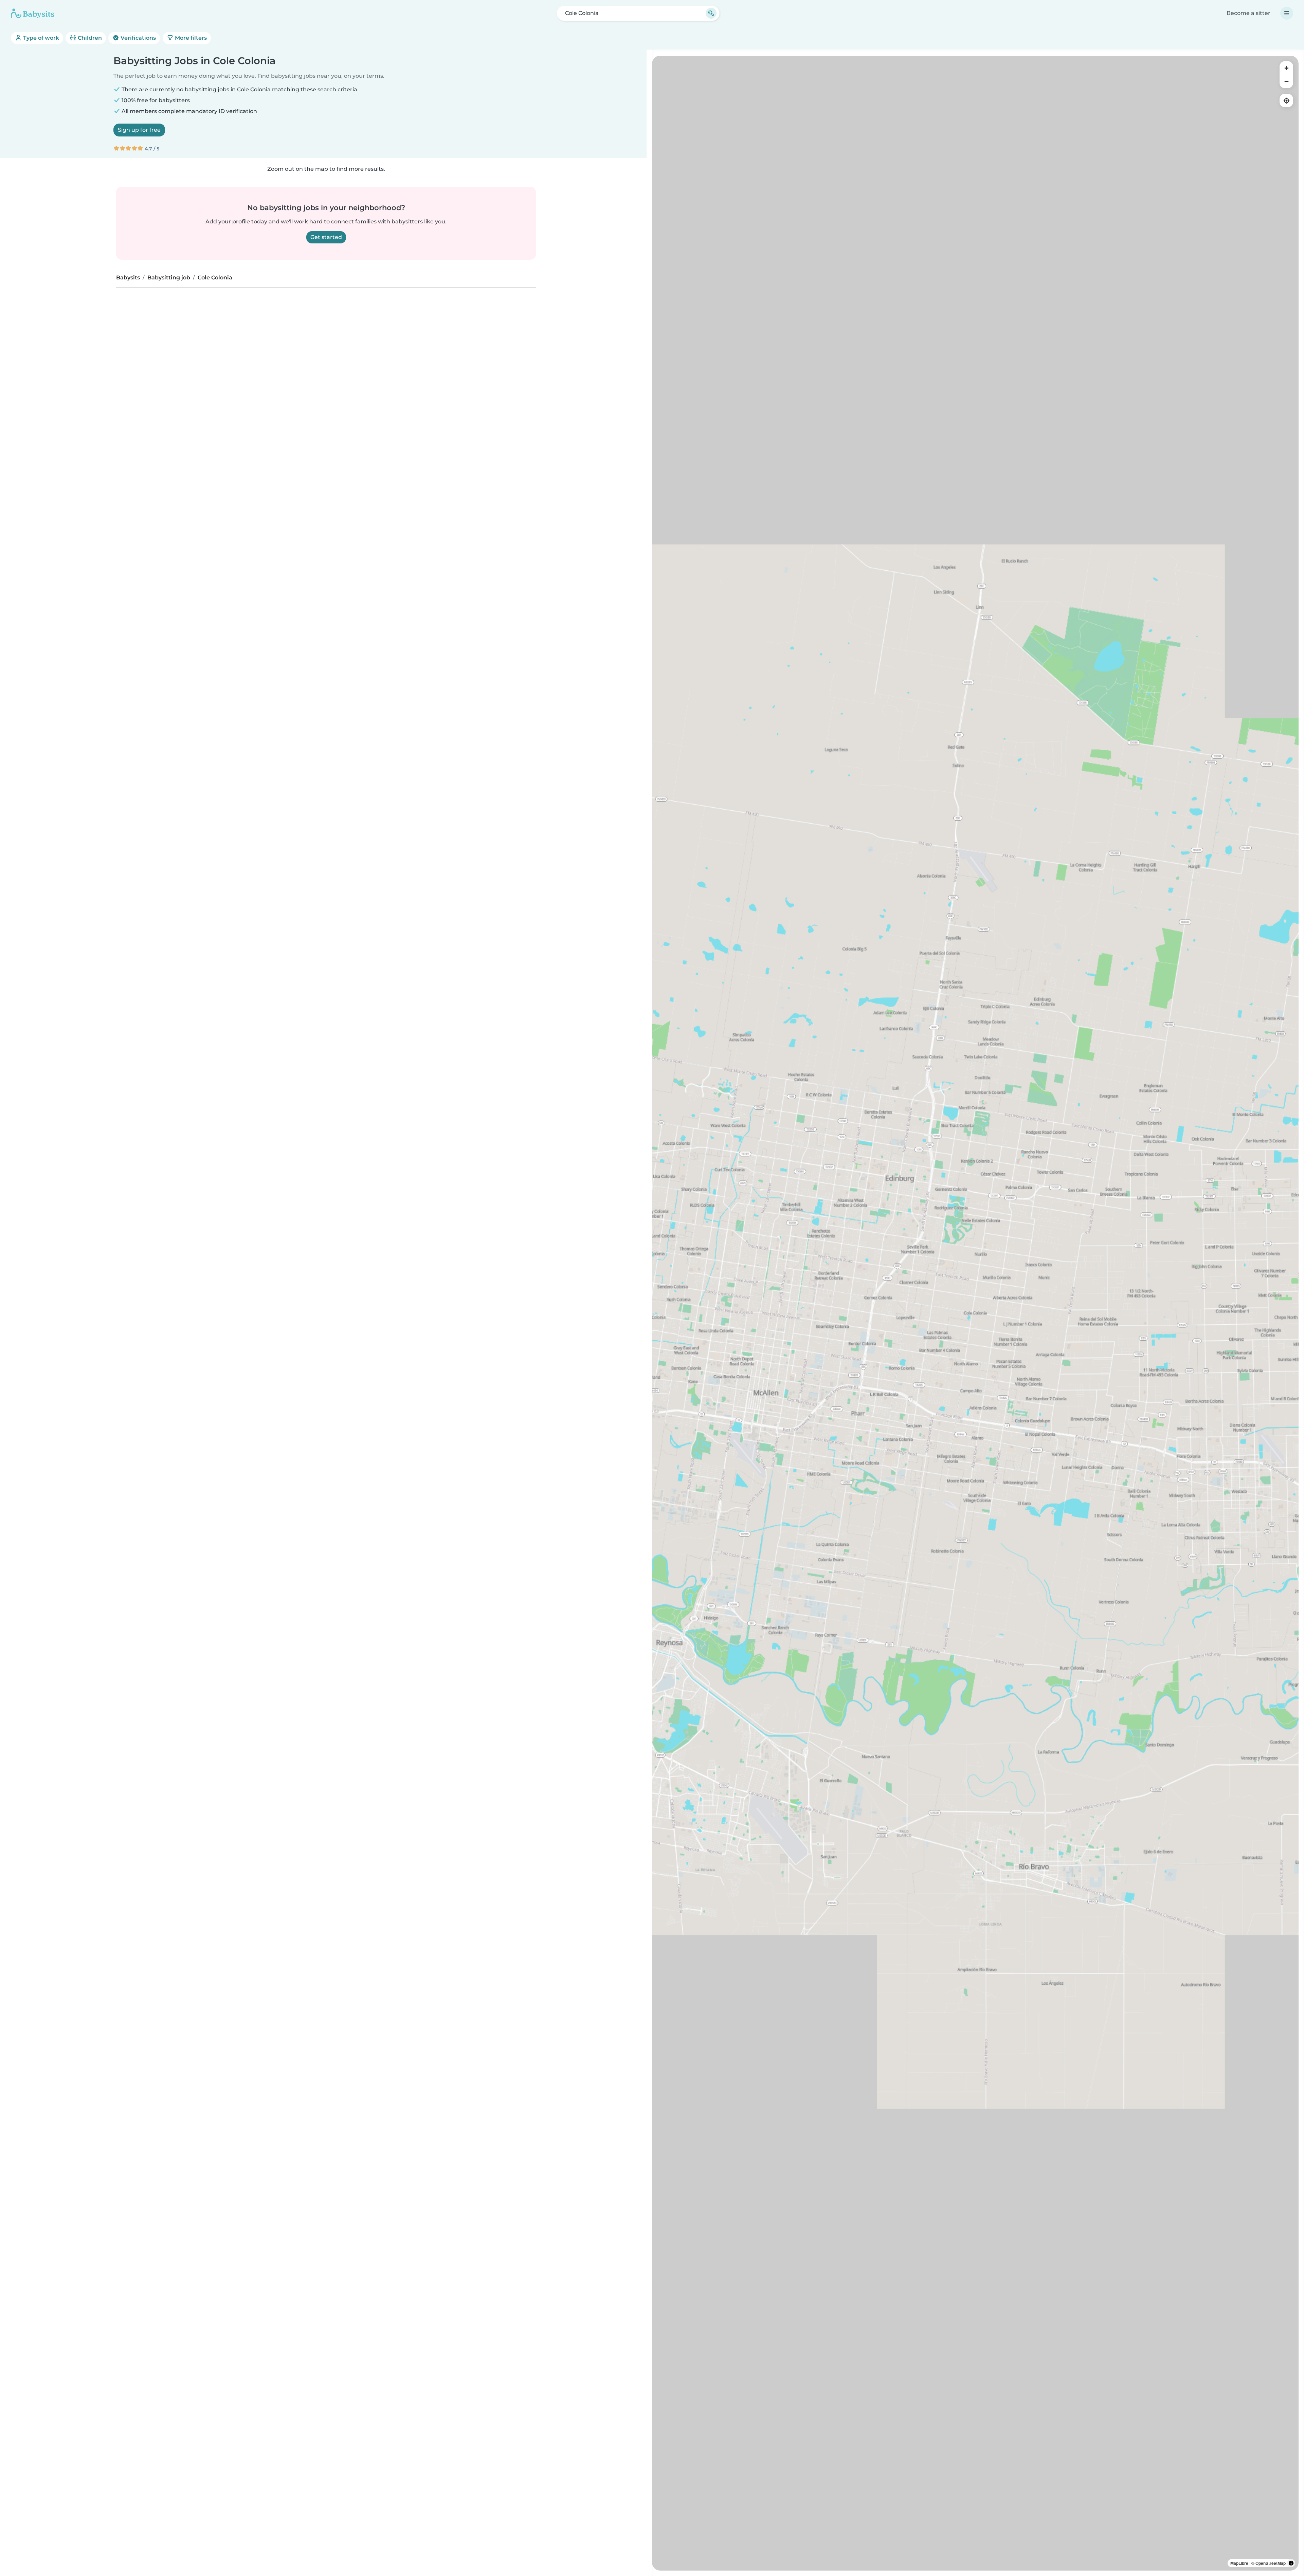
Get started (326, 237)
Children (89, 38)
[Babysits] (33, 13)
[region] (975, 1313)
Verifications (138, 38)
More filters (190, 38)
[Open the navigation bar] (1287, 13)
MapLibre (1239, 2563)
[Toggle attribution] (1291, 2563)
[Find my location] (1286, 100)
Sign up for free (139, 130)
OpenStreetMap (1271, 2563)
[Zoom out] (1286, 81)
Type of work (40, 38)
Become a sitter (1248, 13)
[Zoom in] (1286, 68)
